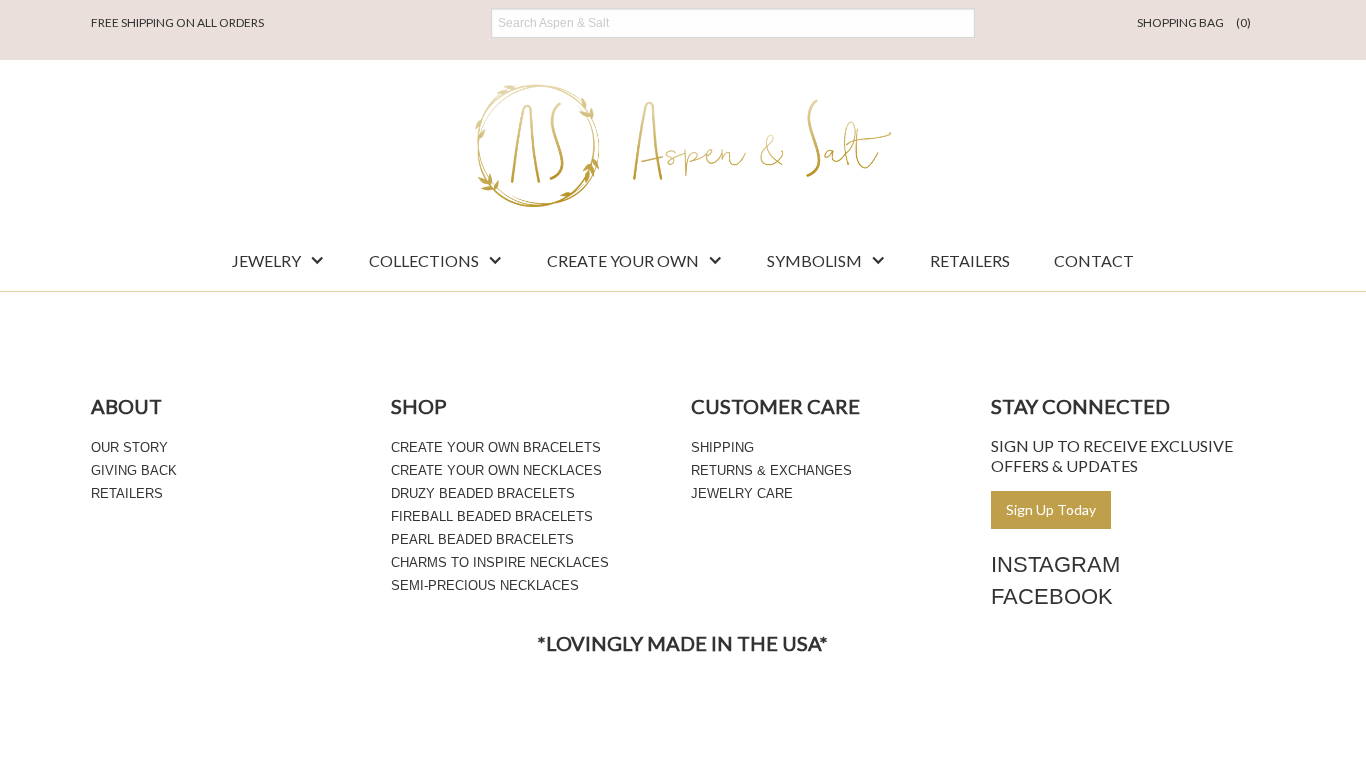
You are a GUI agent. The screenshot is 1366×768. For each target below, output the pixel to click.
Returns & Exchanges (771, 470)
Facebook (1052, 596)
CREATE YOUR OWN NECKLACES (496, 470)
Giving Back (134, 470)
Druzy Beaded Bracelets (483, 493)
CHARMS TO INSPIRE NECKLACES (500, 562)
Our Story (129, 447)
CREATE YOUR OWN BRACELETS (496, 447)
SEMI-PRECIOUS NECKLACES (485, 585)
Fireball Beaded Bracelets (492, 516)
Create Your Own (623, 260)
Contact (1094, 260)
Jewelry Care (742, 493)
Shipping (722, 447)
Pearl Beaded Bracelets (482, 539)
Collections (424, 260)
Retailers (970, 260)
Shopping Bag (1194, 22)
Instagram (1055, 564)
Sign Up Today (1051, 509)
